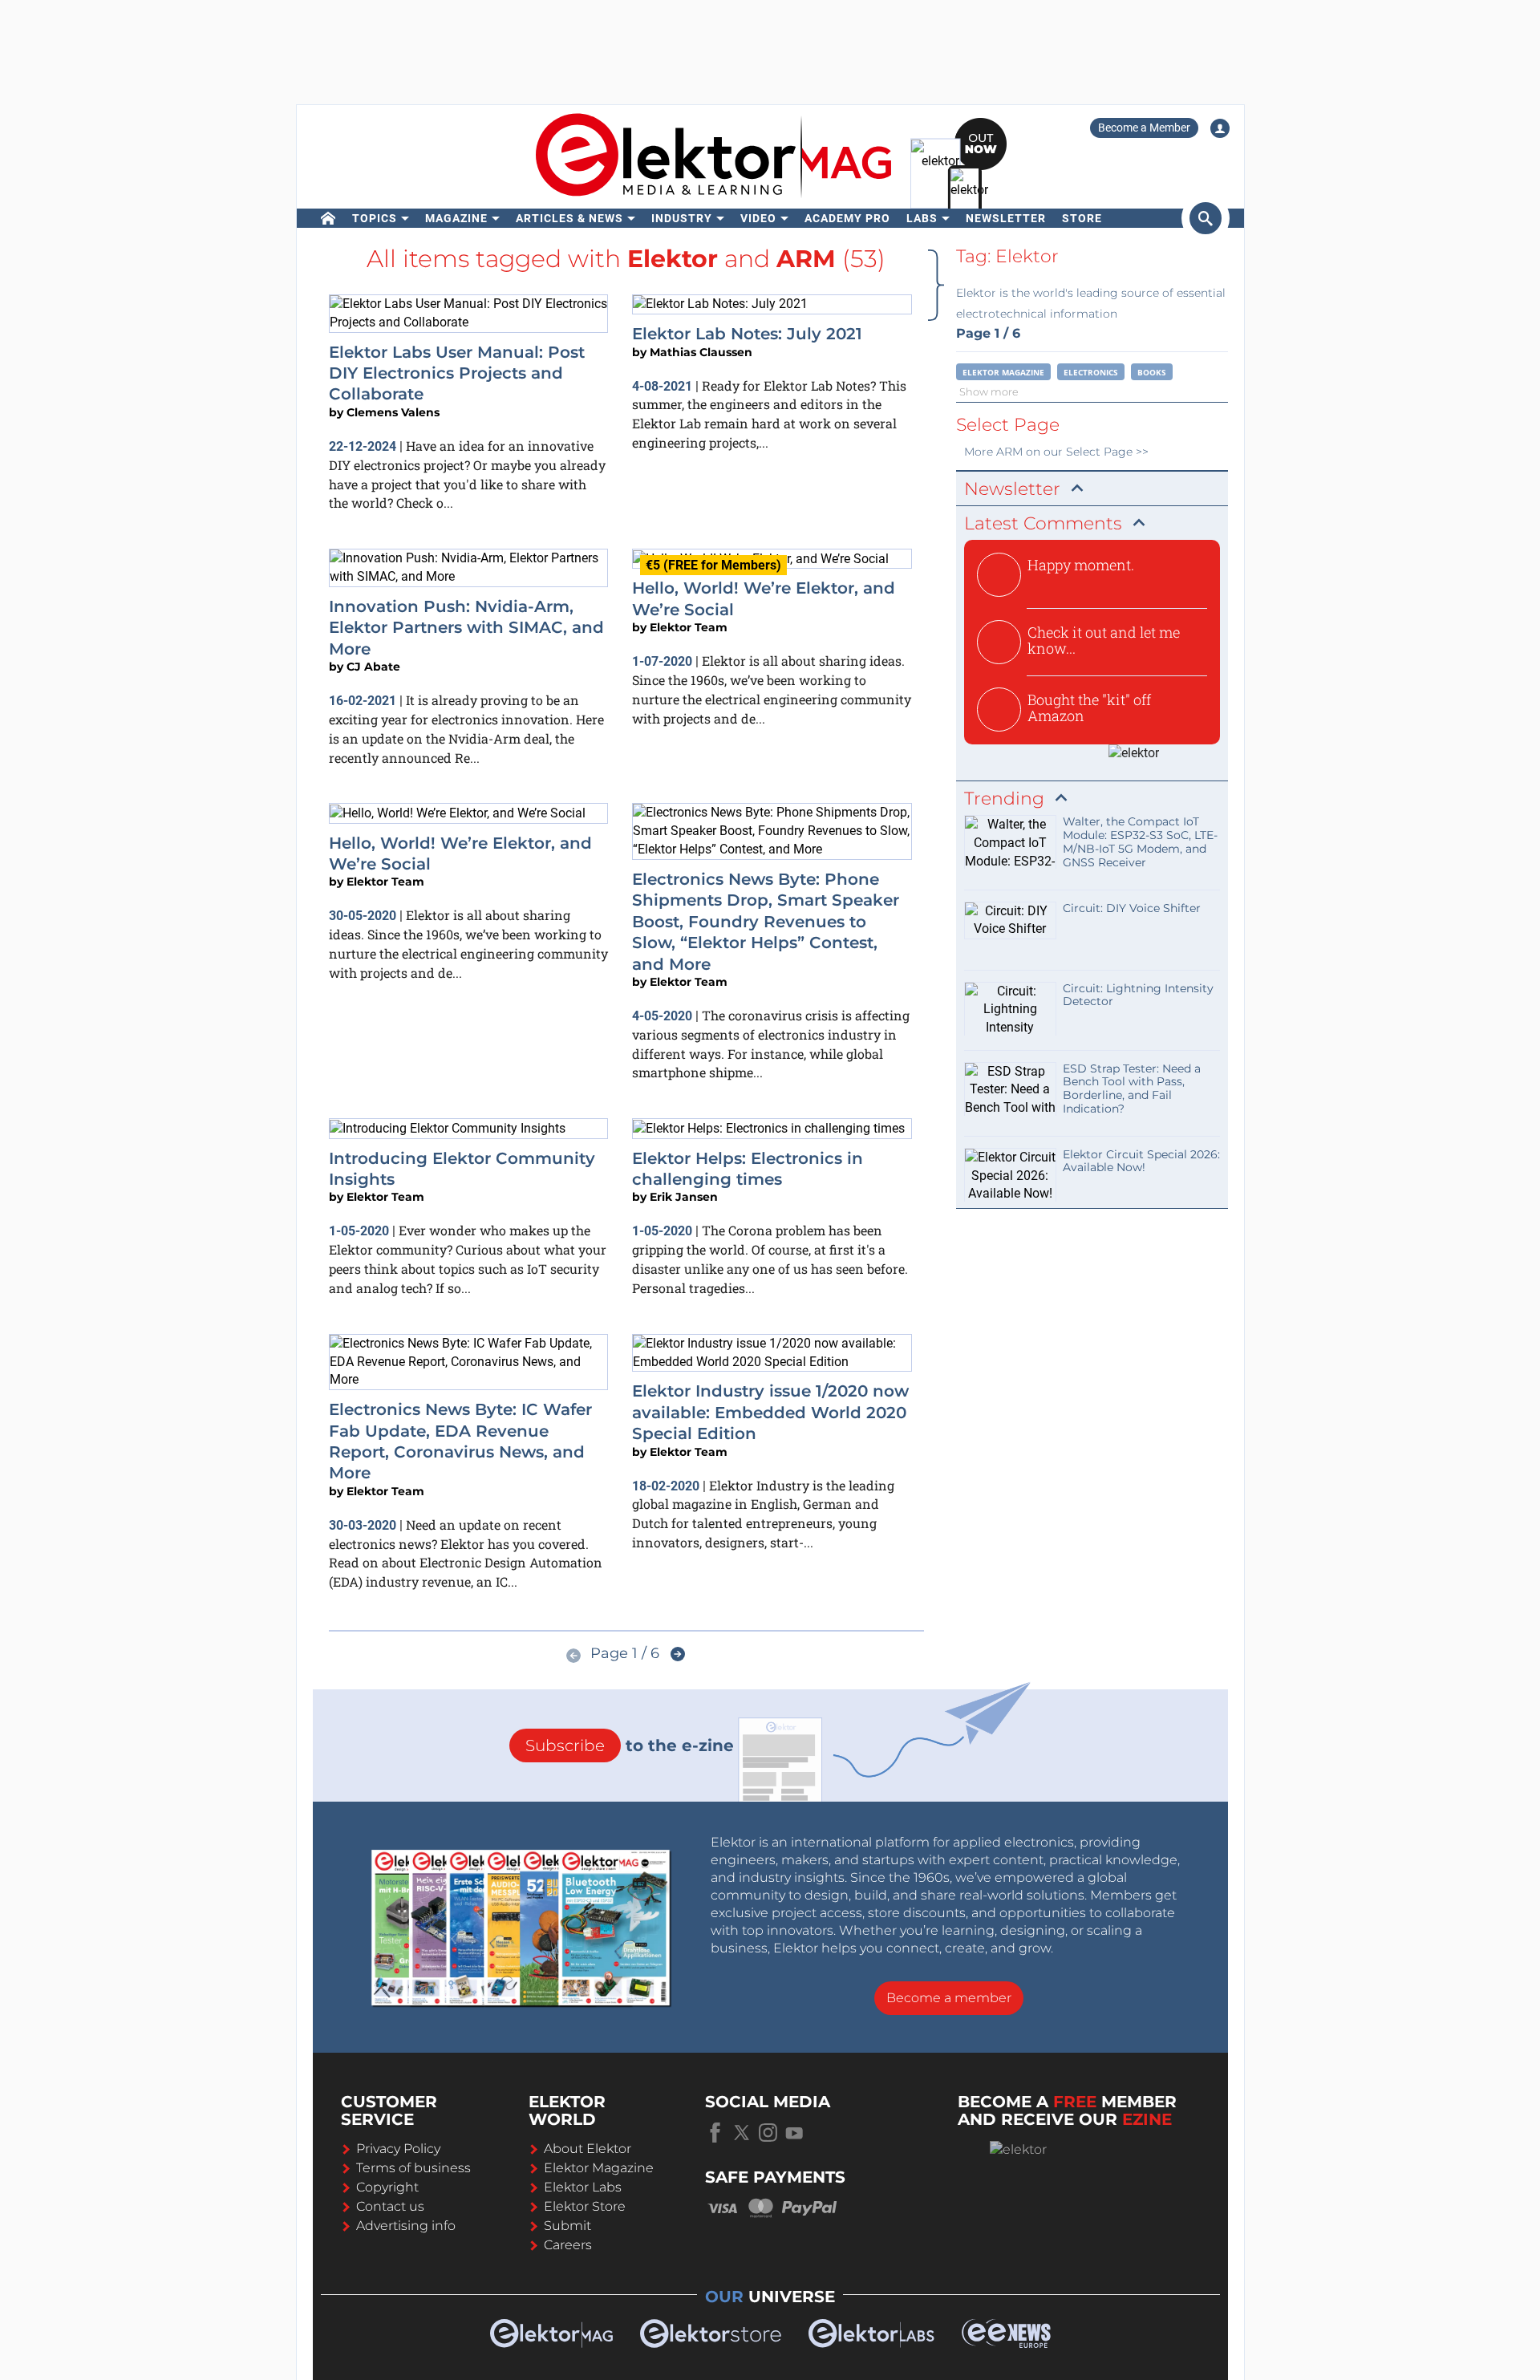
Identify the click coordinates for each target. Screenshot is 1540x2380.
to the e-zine (630, 1745)
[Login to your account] (1220, 128)
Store (1082, 218)
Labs (922, 218)
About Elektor (588, 2149)
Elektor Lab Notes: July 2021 (747, 334)
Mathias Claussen (701, 352)
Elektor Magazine (1003, 372)
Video (758, 218)
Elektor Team (689, 627)
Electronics (1091, 372)
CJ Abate (373, 667)
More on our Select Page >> (1056, 452)
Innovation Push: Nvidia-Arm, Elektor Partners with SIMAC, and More (466, 628)
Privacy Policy (398, 2149)
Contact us (390, 2206)
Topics (375, 218)
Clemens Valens (393, 412)
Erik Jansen (684, 1197)
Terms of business (413, 2168)
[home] (328, 218)
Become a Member (1144, 128)
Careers (568, 2245)
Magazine (456, 218)
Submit (567, 2226)
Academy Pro (847, 218)
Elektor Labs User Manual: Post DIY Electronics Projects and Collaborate (457, 373)
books (1152, 372)
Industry (682, 218)
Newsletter (1006, 218)
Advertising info (406, 2226)
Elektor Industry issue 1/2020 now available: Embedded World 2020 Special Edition (770, 1412)
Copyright (387, 2187)
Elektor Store (585, 2206)
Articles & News (569, 218)
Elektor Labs (583, 2187)
